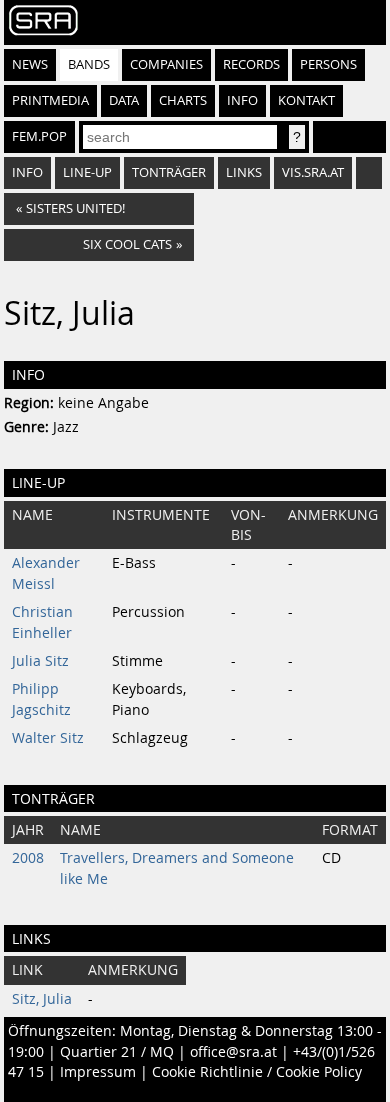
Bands (89, 64)
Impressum (98, 1072)
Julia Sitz (40, 661)
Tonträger (169, 172)
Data (124, 100)
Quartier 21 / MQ (117, 1052)
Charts (183, 100)
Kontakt (306, 100)
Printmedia (50, 100)
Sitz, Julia (42, 999)
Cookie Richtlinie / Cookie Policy (257, 1072)
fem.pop (39, 136)
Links (244, 172)
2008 (28, 858)
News (30, 64)
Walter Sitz (48, 738)
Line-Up (87, 172)
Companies (166, 64)
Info (242, 100)
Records (251, 64)
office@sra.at (233, 1052)
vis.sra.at (313, 172)
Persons (328, 64)
